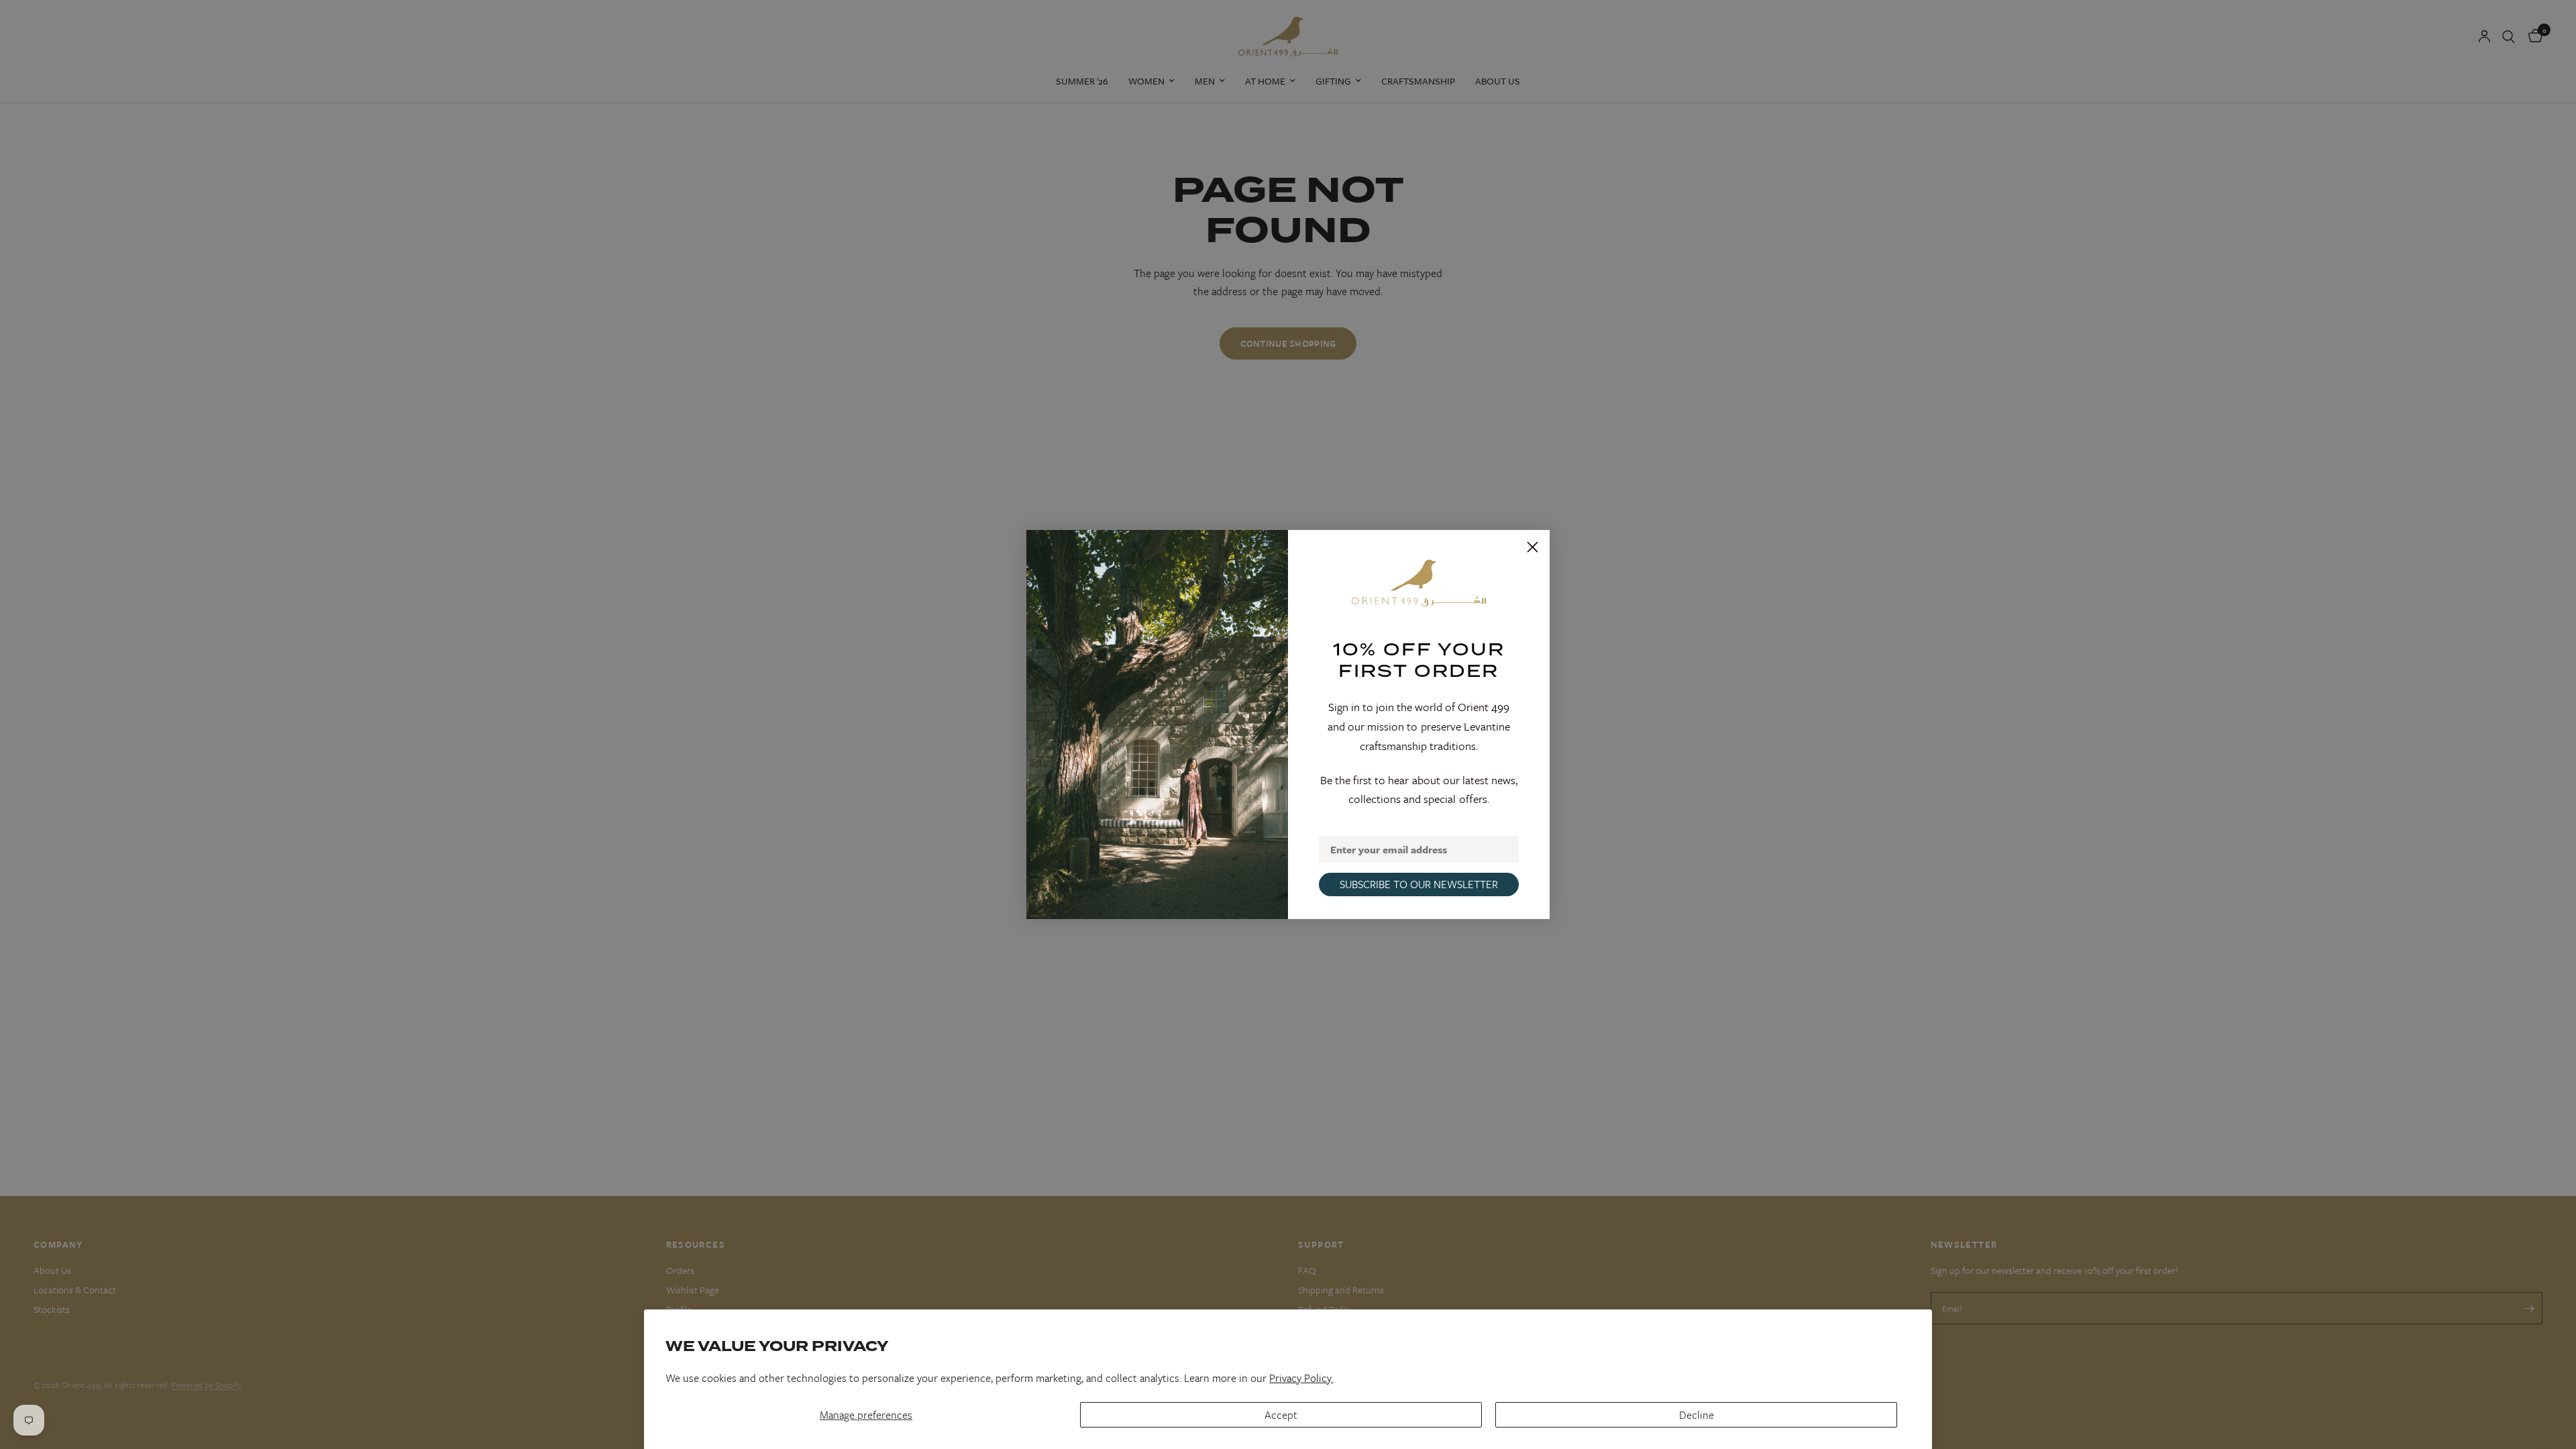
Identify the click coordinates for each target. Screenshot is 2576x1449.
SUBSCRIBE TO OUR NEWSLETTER (1419, 884)
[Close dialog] (1533, 547)
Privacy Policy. (1301, 1378)
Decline (1697, 1415)
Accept (1281, 1415)
